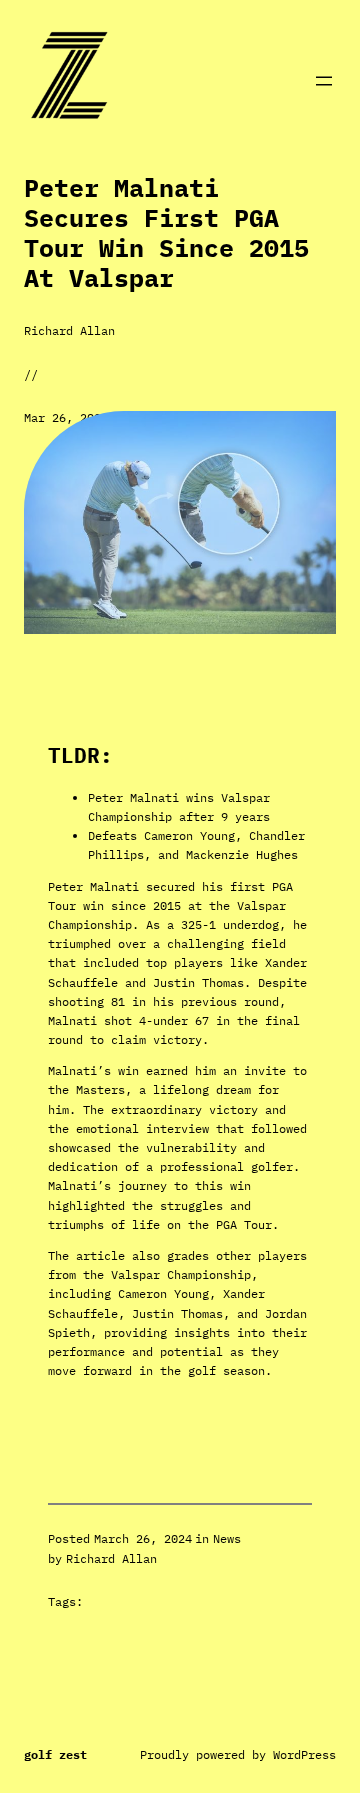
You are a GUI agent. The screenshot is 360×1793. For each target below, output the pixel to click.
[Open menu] (324, 81)
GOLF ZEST (55, 1754)
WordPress (304, 1754)
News (227, 1538)
